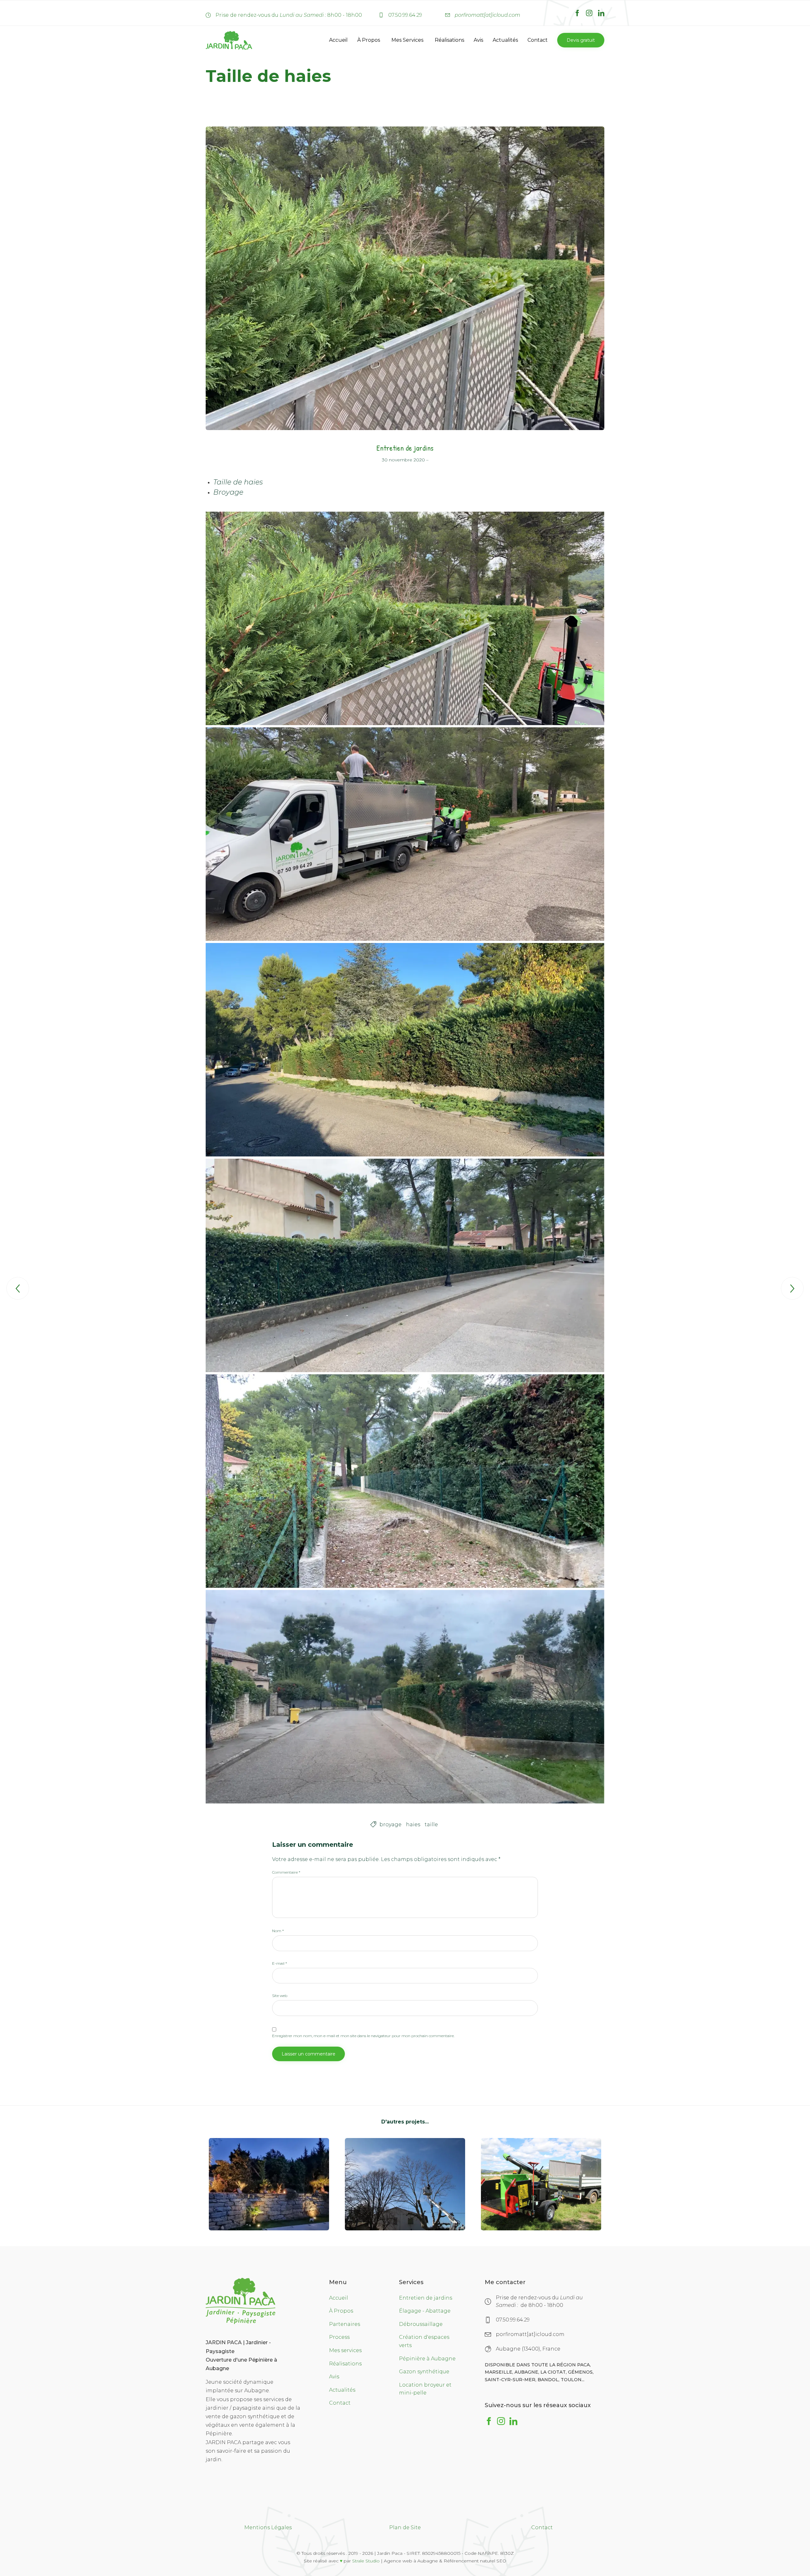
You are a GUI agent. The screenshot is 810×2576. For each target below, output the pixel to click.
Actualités (505, 40)
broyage (390, 1824)
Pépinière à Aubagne (427, 2359)
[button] (581, 40)
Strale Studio (366, 2561)
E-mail (280, 1963)
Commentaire (286, 1872)
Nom (278, 1931)
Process (339, 2337)
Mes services (345, 2350)
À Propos (369, 40)
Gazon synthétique (424, 2372)
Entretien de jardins (405, 448)
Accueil (338, 40)
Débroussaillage (421, 2324)
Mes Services (407, 40)
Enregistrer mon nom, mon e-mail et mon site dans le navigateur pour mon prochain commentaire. (363, 2036)
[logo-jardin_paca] (240, 2322)
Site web (280, 1996)
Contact (538, 40)
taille (431, 1824)
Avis (478, 40)
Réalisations (449, 40)
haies (413, 1824)
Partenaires (345, 2324)
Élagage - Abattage (425, 2311)
